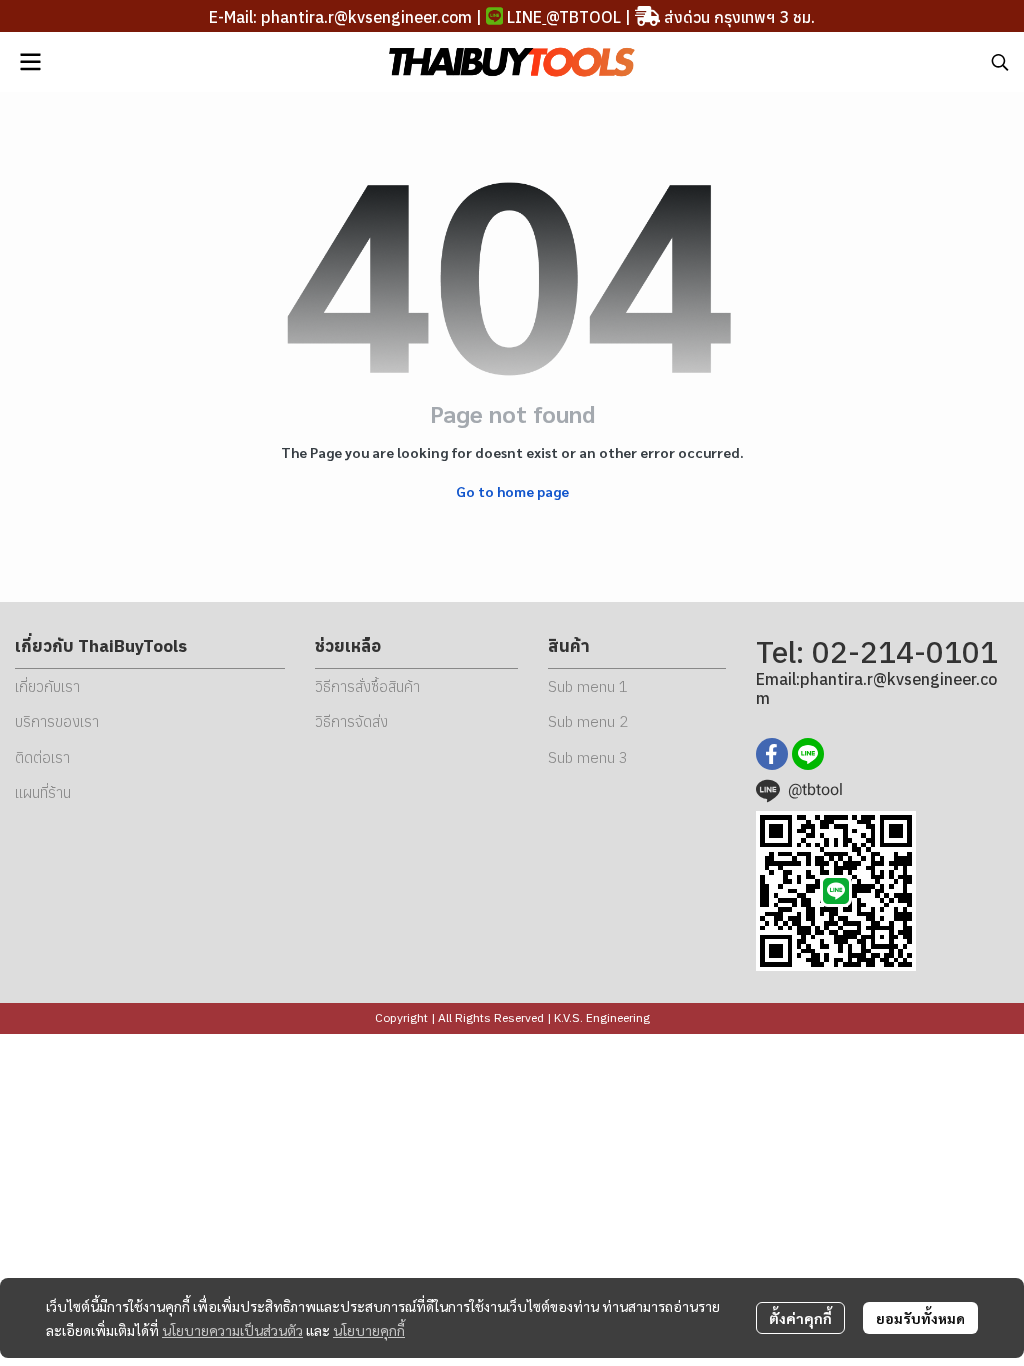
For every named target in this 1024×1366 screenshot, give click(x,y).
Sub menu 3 (588, 757)
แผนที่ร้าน (43, 792)
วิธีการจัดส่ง (351, 721)
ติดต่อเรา (42, 757)
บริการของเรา (57, 721)
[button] (1000, 62)
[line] (808, 754)
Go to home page (512, 491)
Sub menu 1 (588, 686)
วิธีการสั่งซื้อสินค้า (367, 686)
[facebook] (772, 754)
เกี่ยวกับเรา (47, 686)
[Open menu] (30, 62)
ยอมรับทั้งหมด (920, 1318)
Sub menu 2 (588, 721)
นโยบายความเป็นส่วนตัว (232, 1330)
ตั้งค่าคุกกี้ (800, 1318)
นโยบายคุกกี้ (369, 1330)
